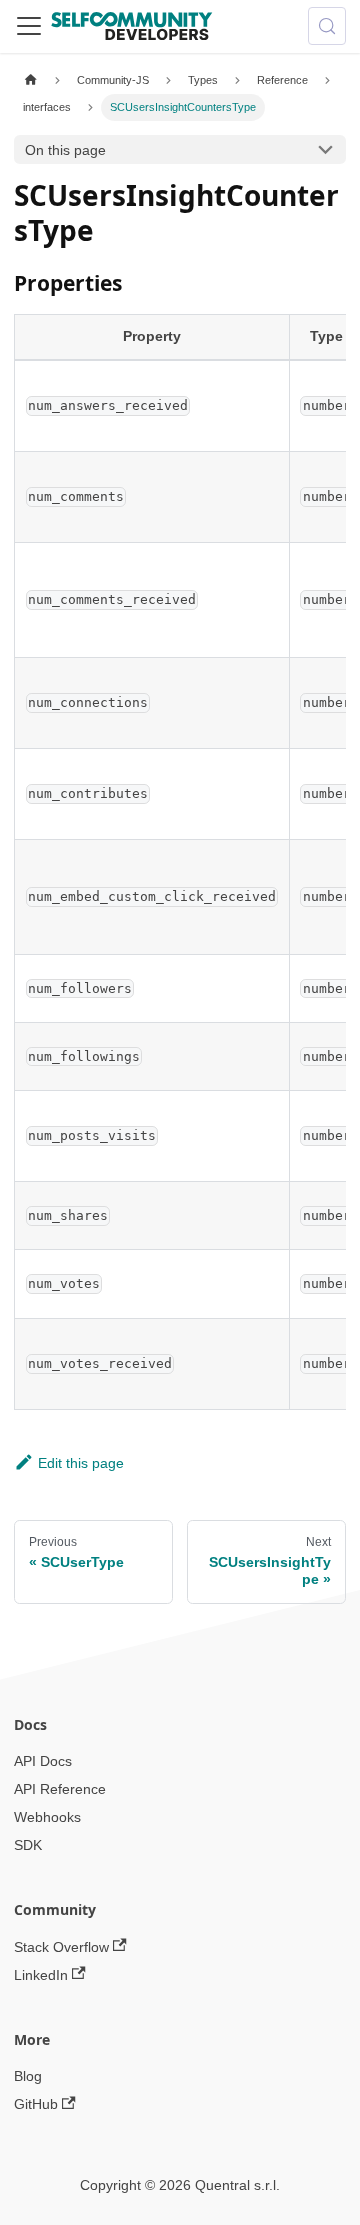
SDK (28, 1845)
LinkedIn (41, 1975)
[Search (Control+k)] (327, 26)
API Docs (43, 1761)
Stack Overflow (61, 1947)
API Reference (60, 1789)
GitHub (36, 2104)
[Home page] (30, 80)
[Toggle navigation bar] (29, 26)
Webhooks (47, 1817)
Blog (28, 2076)
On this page (65, 150)
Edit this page (81, 1463)
